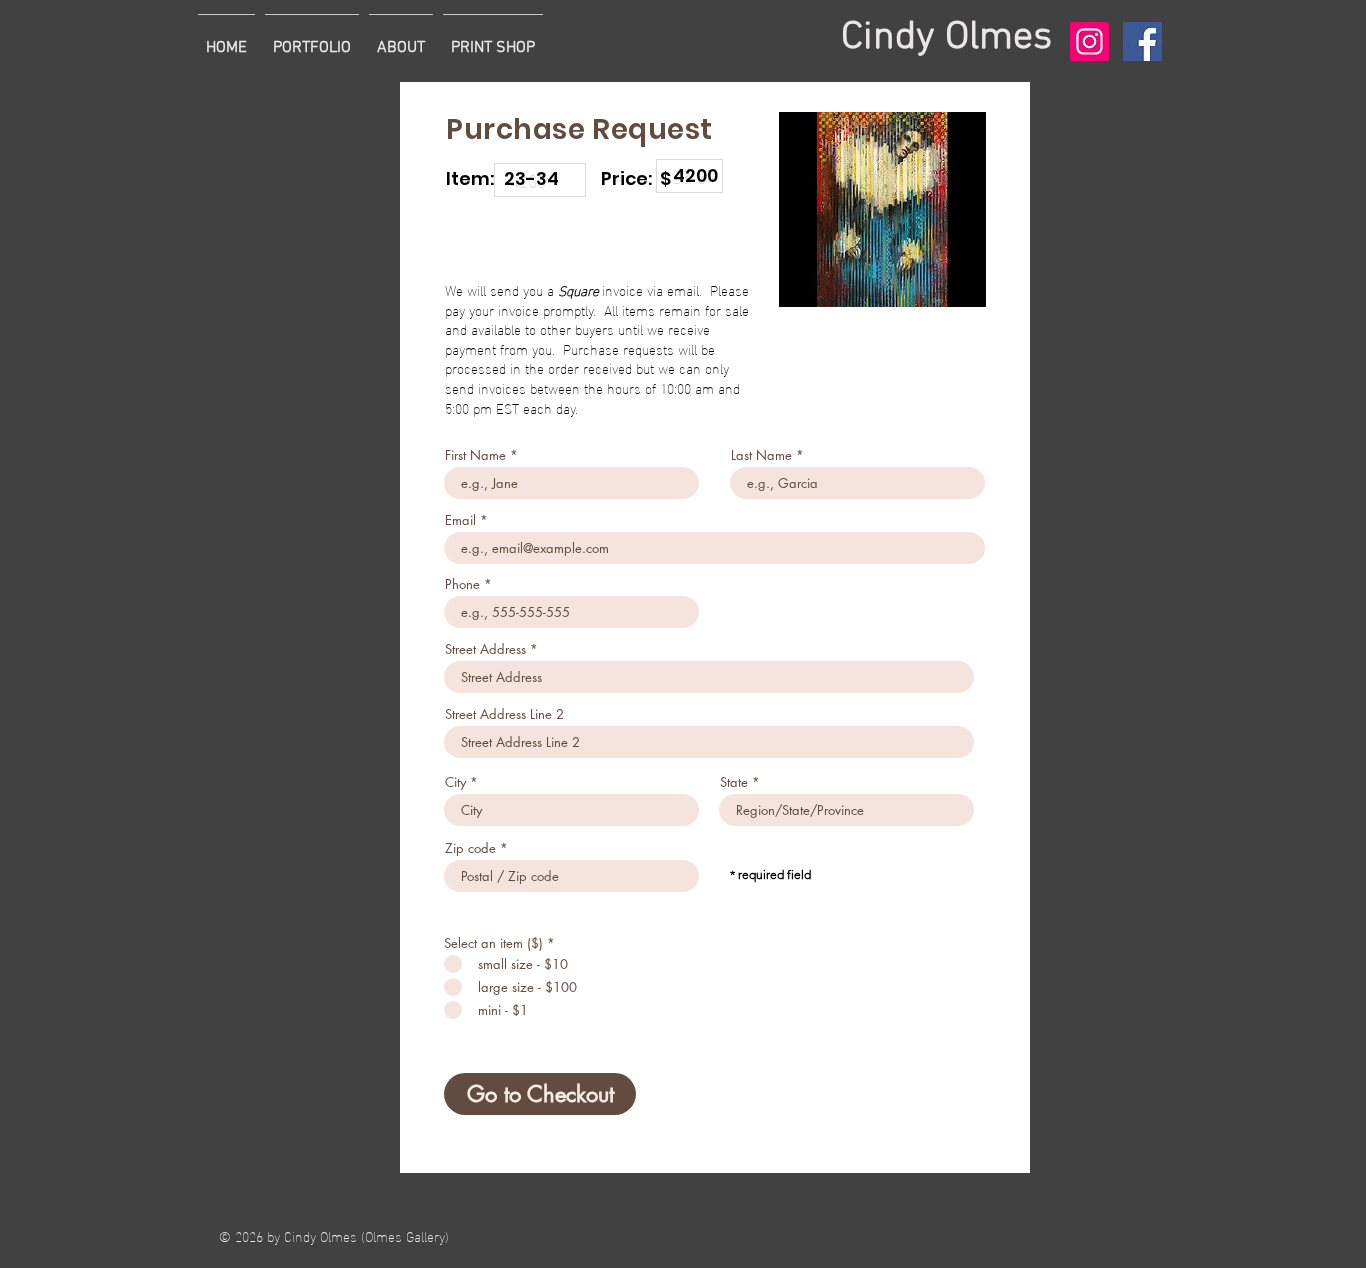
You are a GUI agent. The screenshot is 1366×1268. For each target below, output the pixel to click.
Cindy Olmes (946, 38)
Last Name (761, 455)
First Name (475, 455)
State (734, 782)
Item (671, 147)
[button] (312, 39)
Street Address (485, 649)
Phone (462, 584)
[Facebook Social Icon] (1142, 41)
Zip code (470, 848)
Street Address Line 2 (504, 714)
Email (460, 520)
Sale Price (525, 151)
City (455, 782)
